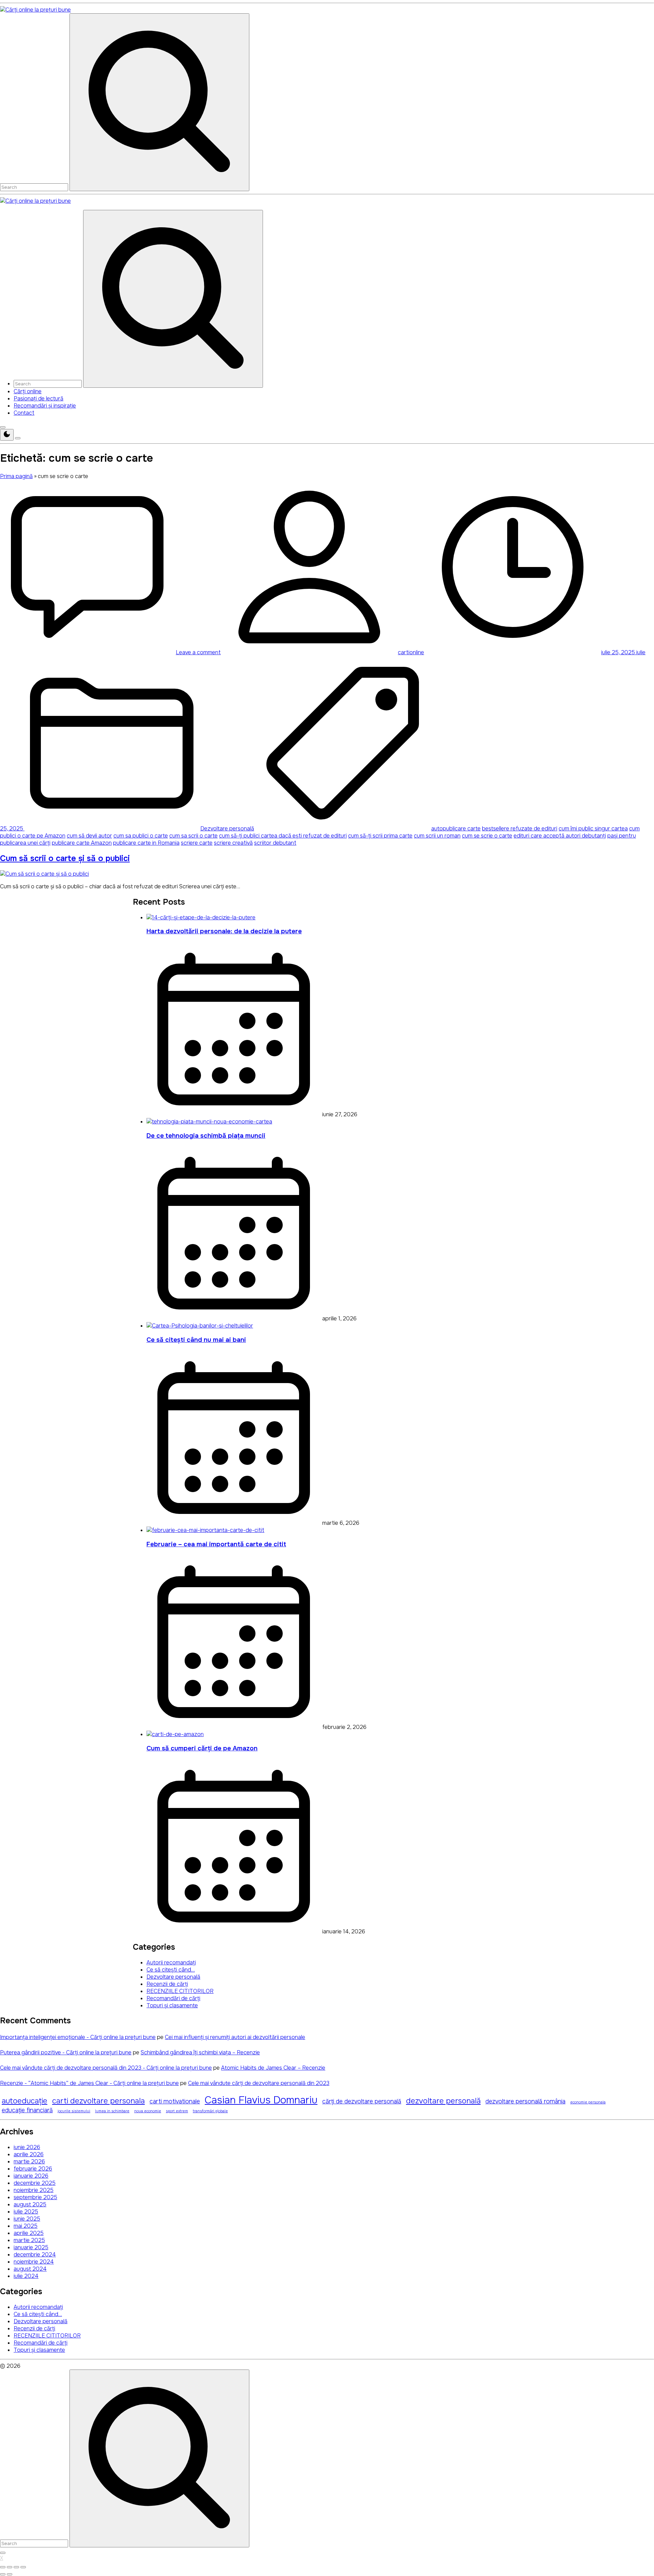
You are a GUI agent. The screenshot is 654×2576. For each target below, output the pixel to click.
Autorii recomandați (171, 1962)
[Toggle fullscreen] (16, 2567)
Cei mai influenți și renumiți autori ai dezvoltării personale (235, 2037)
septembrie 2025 (35, 2197)
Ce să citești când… (171, 1970)
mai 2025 (26, 2226)
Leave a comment (198, 652)
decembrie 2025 (35, 2183)
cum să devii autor (89, 836)
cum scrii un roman (437, 836)
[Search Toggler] (3, 2553)
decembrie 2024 (35, 2255)
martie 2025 (29, 2240)
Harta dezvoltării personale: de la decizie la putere (224, 931)
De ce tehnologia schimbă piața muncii (206, 1136)
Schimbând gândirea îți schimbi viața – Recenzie (200, 2052)
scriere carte (197, 843)
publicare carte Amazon (82, 843)
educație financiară (27, 2110)
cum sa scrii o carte (193, 836)
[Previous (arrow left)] (3, 2574)
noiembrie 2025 (34, 2190)
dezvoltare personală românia (525, 2101)
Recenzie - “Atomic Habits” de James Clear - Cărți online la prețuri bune (89, 2083)
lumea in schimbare (112, 2111)
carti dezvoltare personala (98, 2101)
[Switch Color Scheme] (7, 435)
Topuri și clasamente (172, 2005)
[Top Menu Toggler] (18, 438)
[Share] (10, 2567)
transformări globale (210, 2111)
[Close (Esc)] (3, 2567)
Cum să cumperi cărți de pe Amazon (202, 1748)
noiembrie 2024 (34, 2262)
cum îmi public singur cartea (593, 829)
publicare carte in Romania (146, 843)
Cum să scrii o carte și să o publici (65, 858)
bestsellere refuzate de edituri (520, 829)
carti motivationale (175, 2101)
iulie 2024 (26, 2276)
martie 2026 (29, 2161)
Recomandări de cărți (173, 1998)
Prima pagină (16, 476)
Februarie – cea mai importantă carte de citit (216, 1544)
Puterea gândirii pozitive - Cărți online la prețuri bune (66, 2052)
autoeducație (25, 2101)
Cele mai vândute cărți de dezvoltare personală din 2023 (259, 2083)
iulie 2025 (26, 2212)
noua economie (148, 2111)
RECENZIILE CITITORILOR (180, 1991)
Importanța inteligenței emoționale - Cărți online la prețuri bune (78, 2037)
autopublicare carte (456, 829)
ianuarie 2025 (31, 2247)
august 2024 (30, 2269)
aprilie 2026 (29, 2154)
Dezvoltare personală (227, 829)
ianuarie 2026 (31, 2176)
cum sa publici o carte (141, 836)
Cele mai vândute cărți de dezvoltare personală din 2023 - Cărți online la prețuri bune (106, 2068)
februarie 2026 (33, 2169)
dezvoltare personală (443, 2101)
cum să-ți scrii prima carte (380, 836)
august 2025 (30, 2204)
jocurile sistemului (74, 2111)
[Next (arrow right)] (10, 2574)
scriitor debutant (275, 843)
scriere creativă (233, 843)
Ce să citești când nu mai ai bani (196, 1340)
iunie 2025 (27, 2219)
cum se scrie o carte (487, 836)
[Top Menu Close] (3, 427)
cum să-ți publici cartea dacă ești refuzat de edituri (283, 836)
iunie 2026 (27, 2147)
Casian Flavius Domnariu (261, 2100)
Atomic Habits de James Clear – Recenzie (273, 2068)
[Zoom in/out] (23, 2567)
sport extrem (177, 2111)
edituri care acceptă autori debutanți (560, 836)
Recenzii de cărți (167, 1984)
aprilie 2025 (29, 2233)
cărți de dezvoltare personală (362, 2101)
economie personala (588, 2102)
